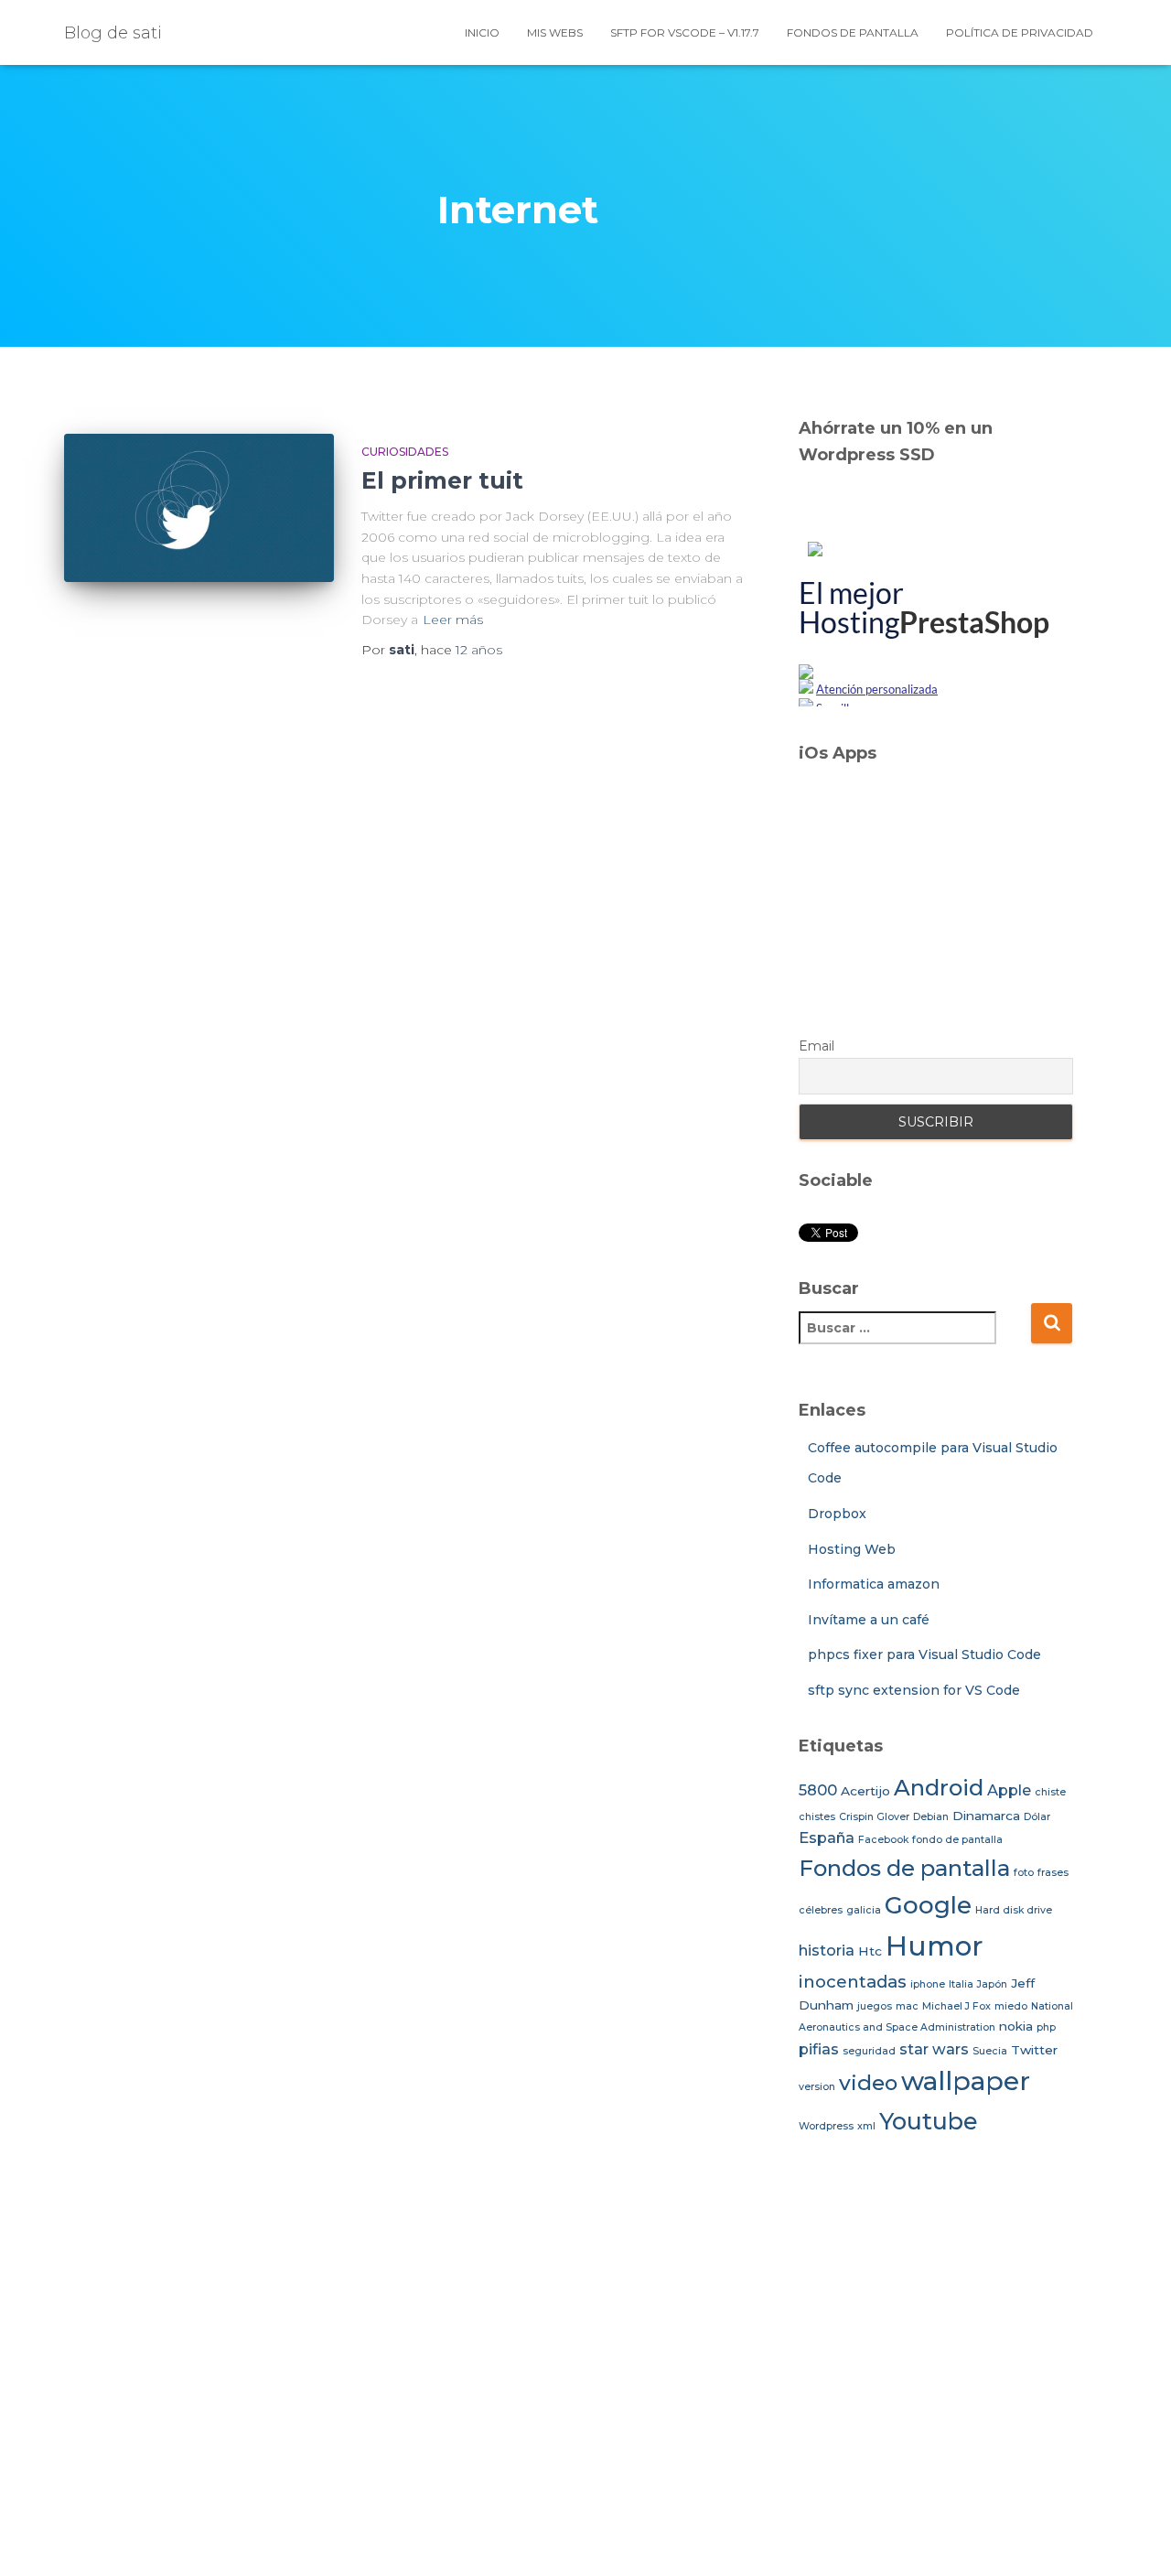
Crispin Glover (874, 1817)
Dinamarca (986, 1816)
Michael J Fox (956, 2006)
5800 (818, 1790)
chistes (817, 1817)
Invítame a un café (869, 1620)
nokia (1016, 2026)
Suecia (990, 2051)
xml (866, 2126)
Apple (1009, 1790)
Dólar (1037, 1817)
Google (928, 1905)
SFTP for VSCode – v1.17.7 (685, 32)
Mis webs (555, 32)
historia (827, 1950)
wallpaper (966, 2081)
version (817, 2087)
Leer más (453, 620)
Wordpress (826, 2126)
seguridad (869, 2051)
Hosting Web (852, 1549)
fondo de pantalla (957, 1840)
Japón (992, 1984)
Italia (961, 1984)
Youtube (929, 2121)
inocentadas (853, 1982)
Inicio (482, 32)
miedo (1011, 2006)
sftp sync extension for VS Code (914, 1690)
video (868, 2083)
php (1046, 2027)
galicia (864, 1910)
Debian (931, 1817)
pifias (819, 2049)
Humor (935, 1946)
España (827, 1838)
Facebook (883, 1840)
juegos (875, 2006)
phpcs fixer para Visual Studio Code (924, 1654)
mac (907, 2006)
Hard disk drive (1014, 1910)
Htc (870, 1951)
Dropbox (837, 1514)
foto (1024, 1873)
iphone (928, 1984)
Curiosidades (405, 452)
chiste (1050, 1792)
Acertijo (865, 1791)
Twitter (1034, 2050)
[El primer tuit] (199, 508)
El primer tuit (442, 480)
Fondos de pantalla (853, 32)
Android (939, 1788)
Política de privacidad (1020, 32)
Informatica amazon (874, 1584)
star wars (934, 2049)
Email (816, 1046)
